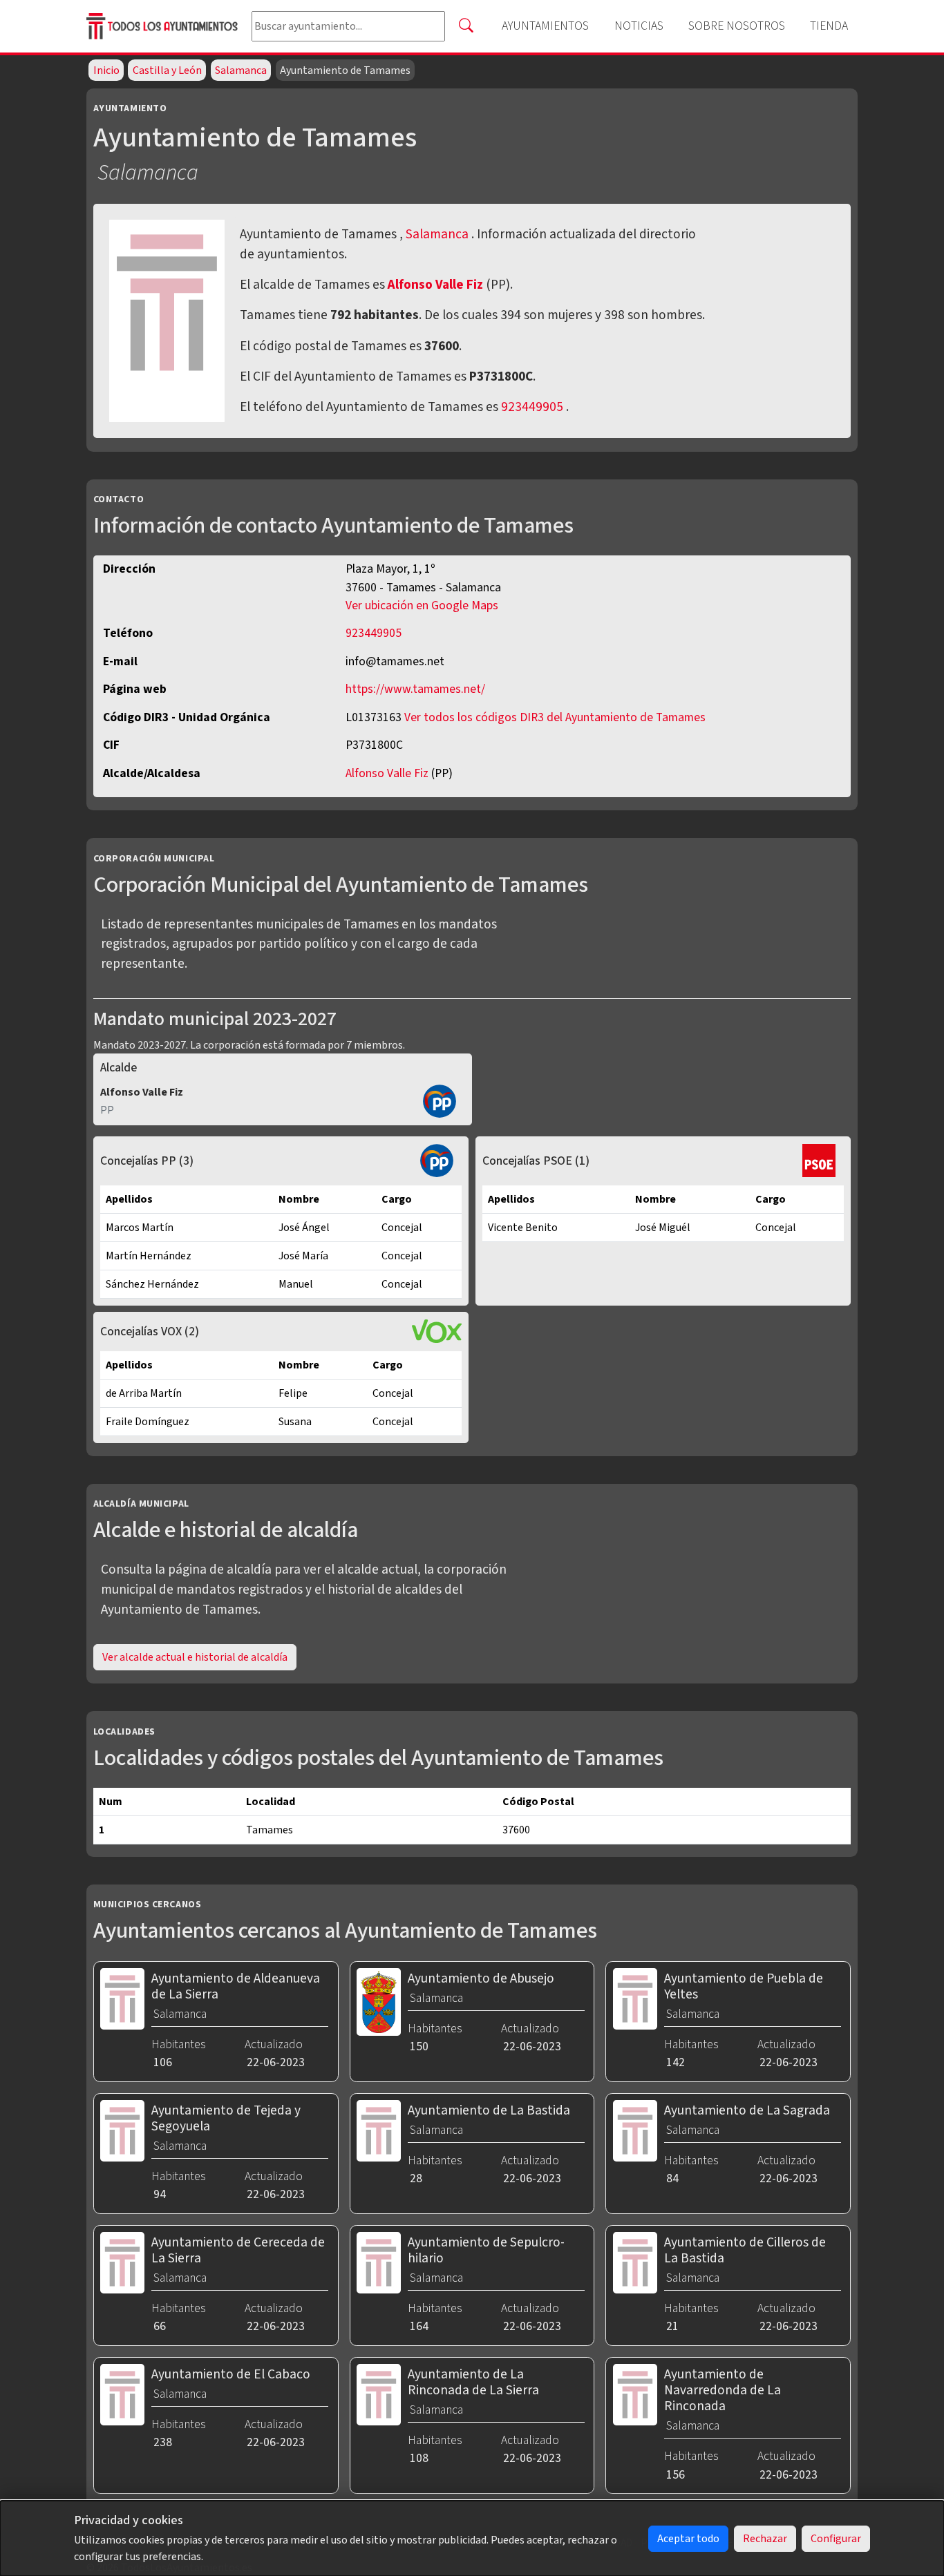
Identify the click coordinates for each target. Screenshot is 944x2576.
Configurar (836, 2539)
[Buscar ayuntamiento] (466, 26)
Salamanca (241, 70)
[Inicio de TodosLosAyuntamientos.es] (163, 26)
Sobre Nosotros (737, 26)
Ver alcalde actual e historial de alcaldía (195, 1657)
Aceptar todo (688, 2539)
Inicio (106, 70)
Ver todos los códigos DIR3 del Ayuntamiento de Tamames (555, 717)
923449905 (532, 407)
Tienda (829, 26)
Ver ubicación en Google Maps (422, 605)
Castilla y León (167, 70)
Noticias (639, 26)
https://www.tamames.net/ (415, 689)
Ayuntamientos (545, 26)
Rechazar (765, 2539)
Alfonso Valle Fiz (437, 285)
